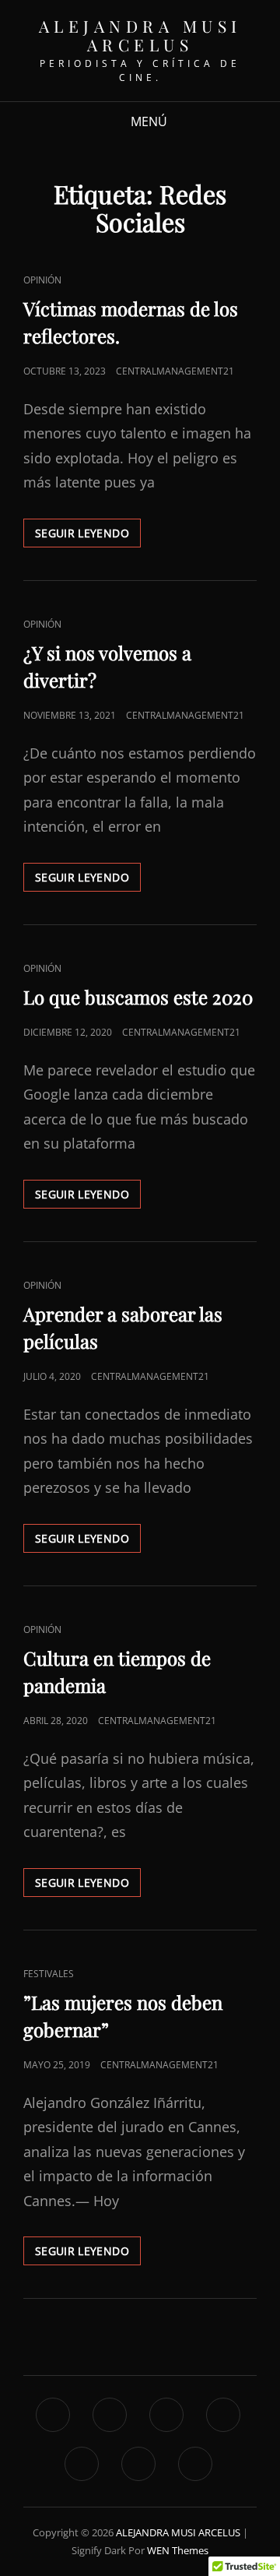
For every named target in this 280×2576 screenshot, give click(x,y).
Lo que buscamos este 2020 (138, 997)
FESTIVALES (49, 1974)
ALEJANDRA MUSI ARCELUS (140, 35)
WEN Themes (178, 2550)
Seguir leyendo (88, 536)
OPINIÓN (42, 280)
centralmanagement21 (175, 371)
